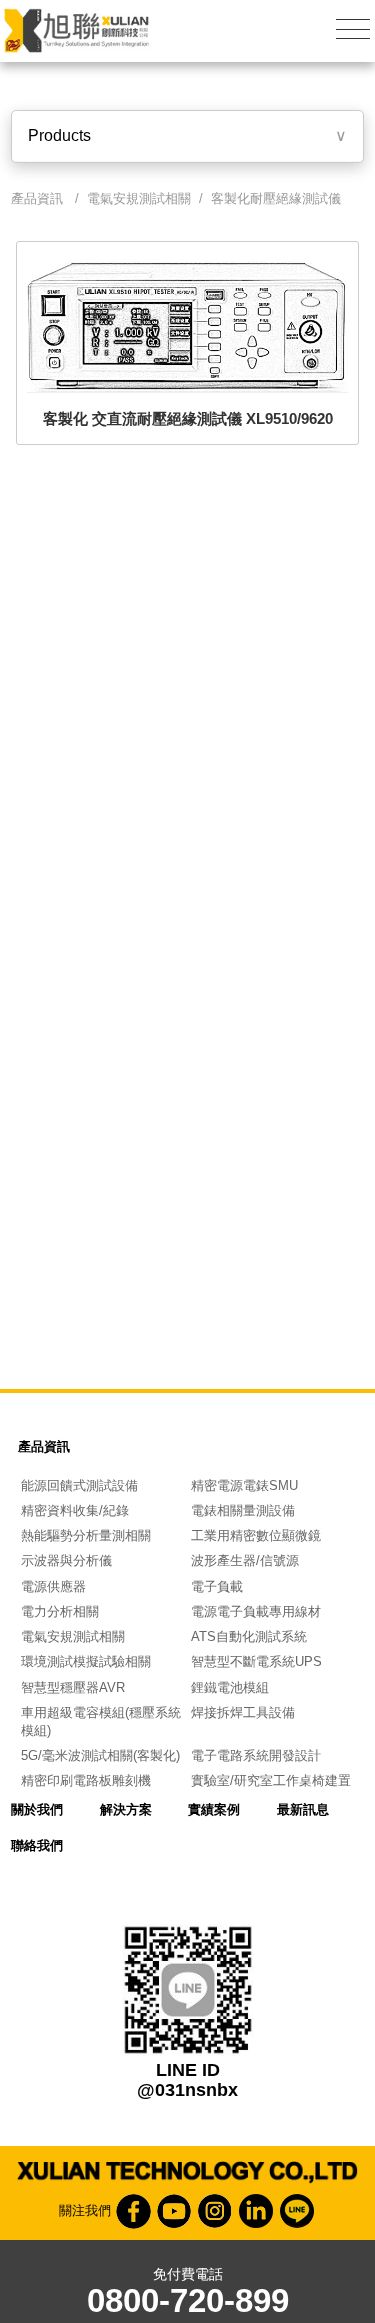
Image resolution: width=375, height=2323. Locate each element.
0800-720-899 (188, 2301)
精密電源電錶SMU (244, 1485)
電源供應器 (53, 1586)
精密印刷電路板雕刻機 (86, 1780)
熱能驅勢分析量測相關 (86, 1535)
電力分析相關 (60, 1611)
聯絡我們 (37, 1845)
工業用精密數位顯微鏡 (256, 1535)
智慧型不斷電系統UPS (256, 1661)
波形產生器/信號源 (245, 1560)
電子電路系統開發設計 (256, 1755)
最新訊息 (303, 1809)
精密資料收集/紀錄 (75, 1510)
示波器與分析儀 (66, 1560)
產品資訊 (44, 1446)
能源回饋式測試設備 (79, 1485)
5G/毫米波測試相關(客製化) (100, 1755)
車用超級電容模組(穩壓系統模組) (101, 1721)
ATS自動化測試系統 (249, 1636)
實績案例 (214, 1809)
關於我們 (37, 1809)
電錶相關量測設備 (243, 1510)
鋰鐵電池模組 (230, 1687)
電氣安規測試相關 (139, 198)
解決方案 (126, 1809)
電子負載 (217, 1586)
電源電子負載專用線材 (256, 1611)
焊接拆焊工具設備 (243, 1712)
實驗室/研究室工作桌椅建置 (271, 1780)
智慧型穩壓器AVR (73, 1687)
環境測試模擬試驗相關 (86, 1661)
